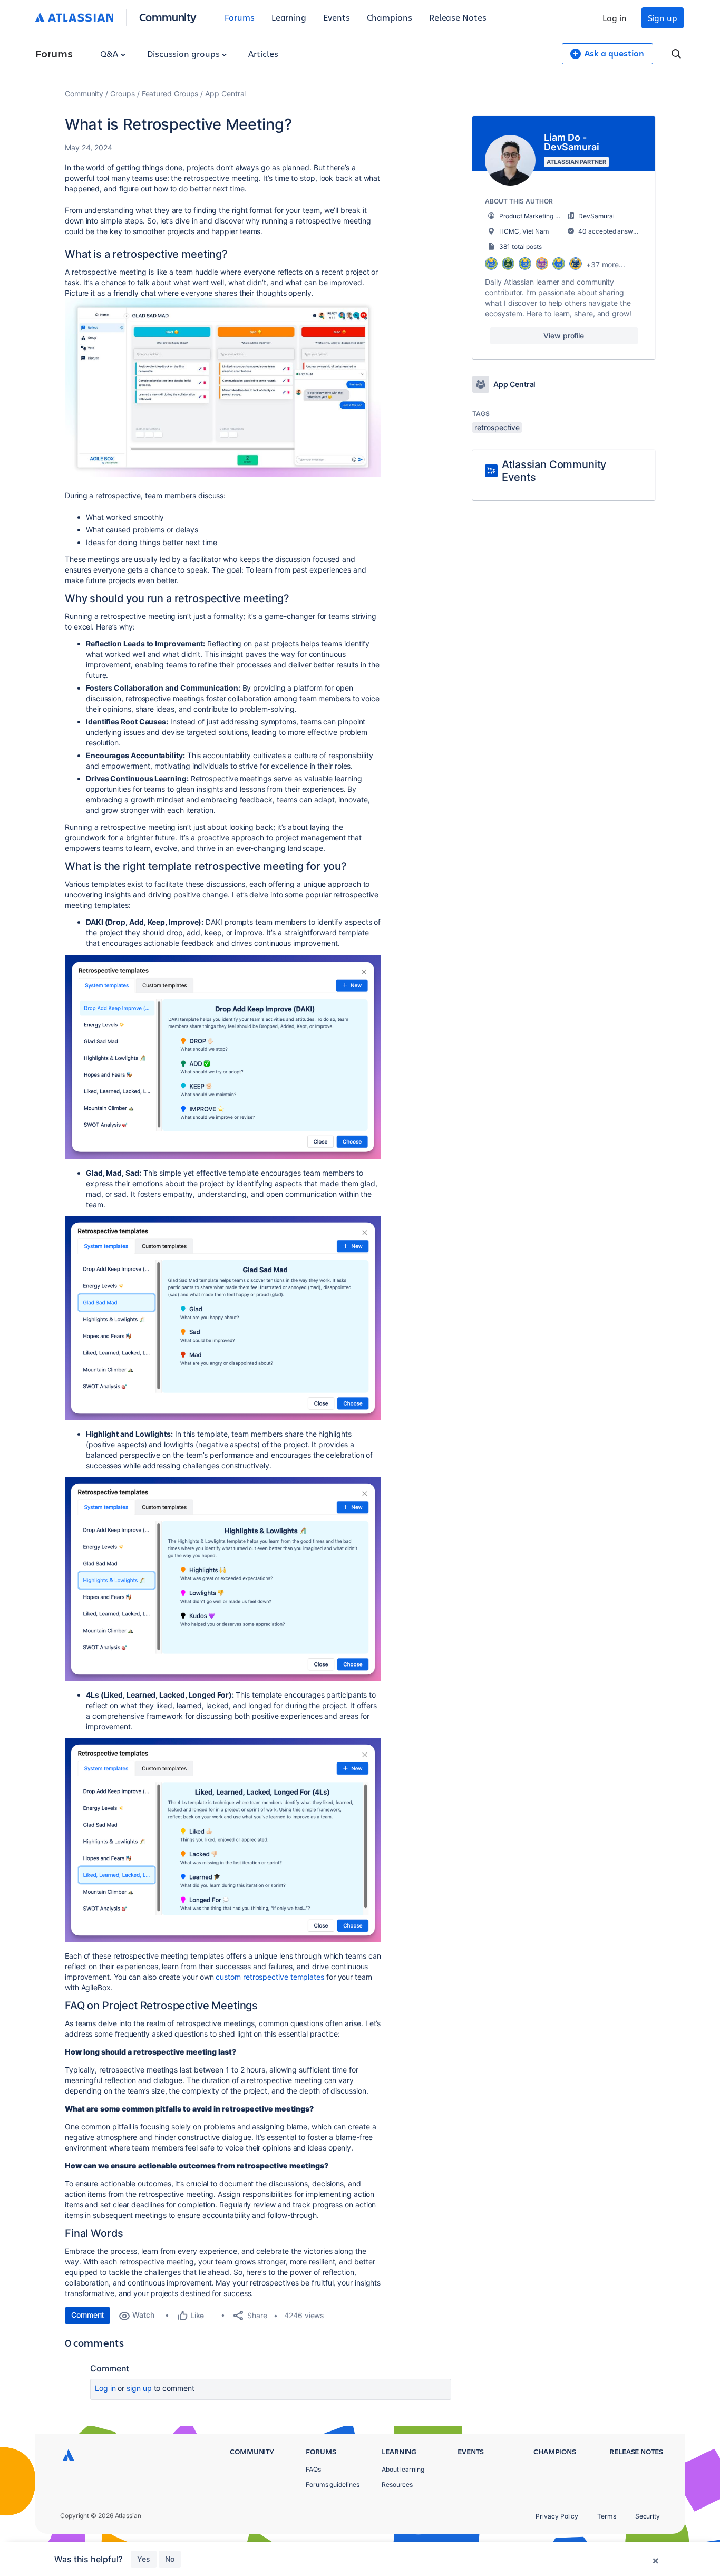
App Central (225, 94)
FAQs (313, 2469)
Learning (289, 17)
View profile (564, 336)
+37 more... (606, 264)
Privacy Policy (557, 2516)
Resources (397, 2485)
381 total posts (520, 246)
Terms (607, 2516)
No (170, 2559)
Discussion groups (184, 54)
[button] (223, 388)
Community (168, 17)
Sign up (663, 18)
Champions (390, 17)
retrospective (497, 427)
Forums (240, 17)
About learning (403, 2469)
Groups (123, 94)
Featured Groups (170, 94)
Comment (87, 2315)
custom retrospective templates (270, 1977)
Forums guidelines (333, 2485)
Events (337, 17)
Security (648, 2516)
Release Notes (458, 17)
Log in (615, 18)
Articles (263, 54)
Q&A (110, 54)
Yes (144, 2559)
